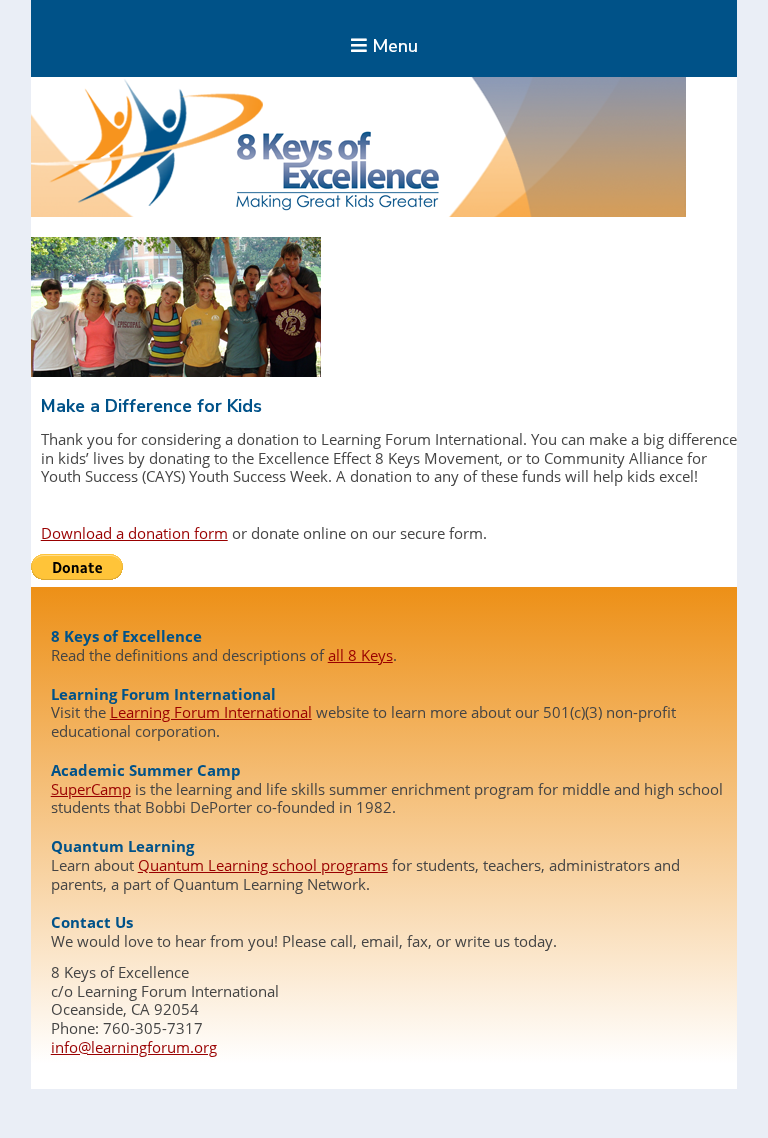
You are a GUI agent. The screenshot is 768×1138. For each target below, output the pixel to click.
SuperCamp (91, 789)
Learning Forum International (211, 712)
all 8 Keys (360, 655)
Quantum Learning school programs (263, 865)
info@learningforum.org (134, 1047)
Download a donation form (134, 533)
